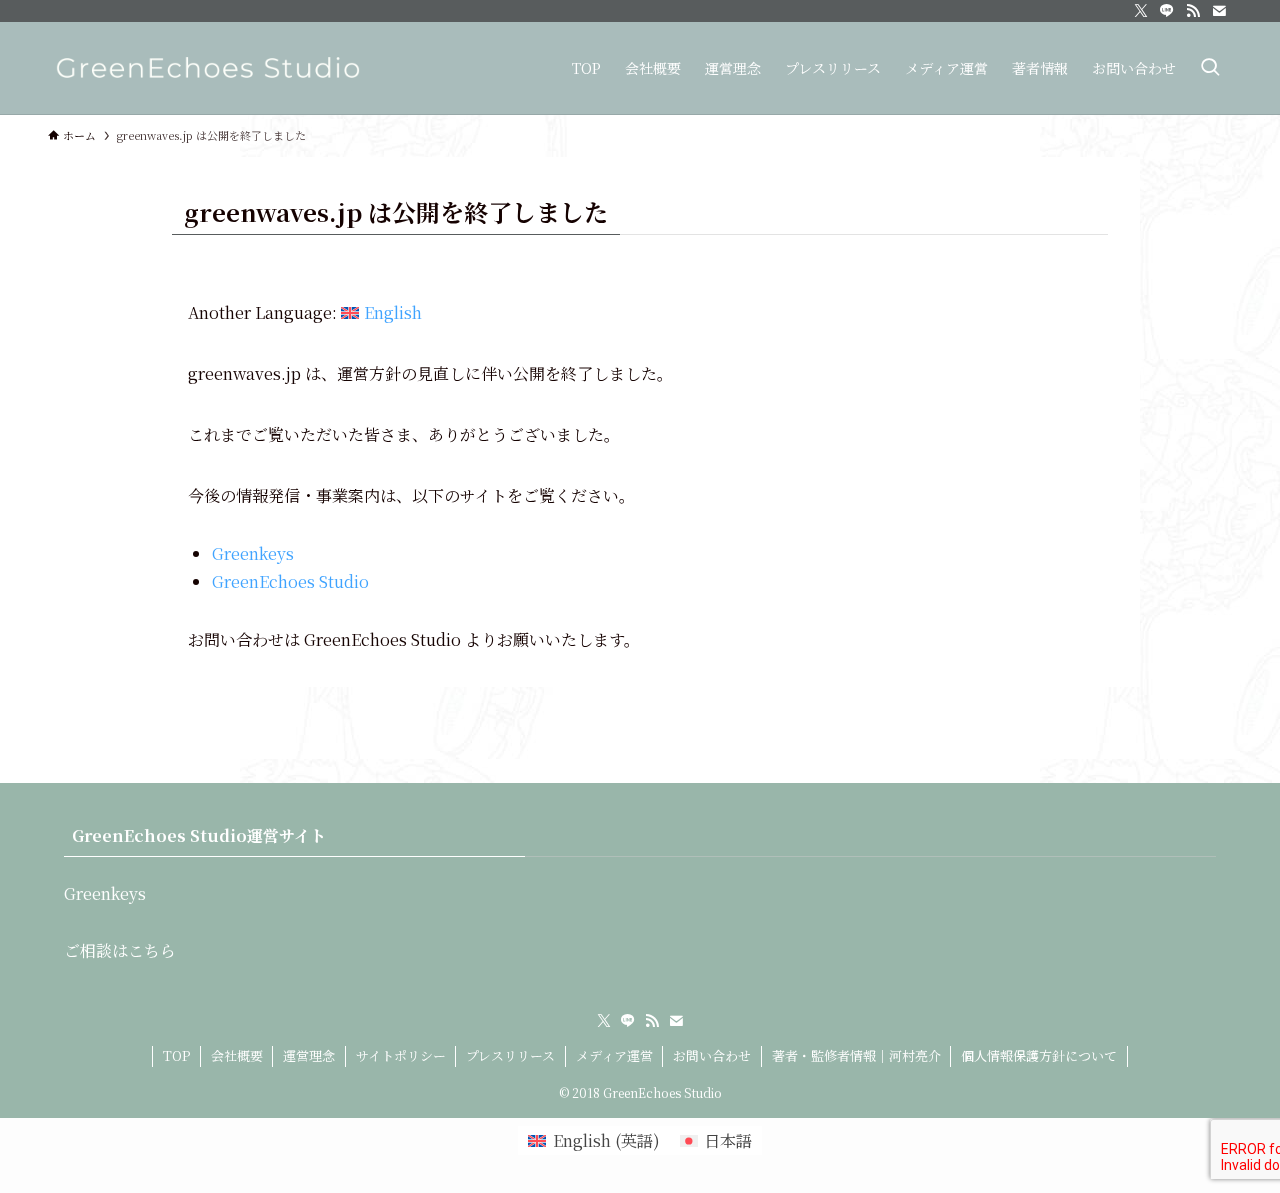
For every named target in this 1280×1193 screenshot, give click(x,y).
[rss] (1193, 11)
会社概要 (237, 1055)
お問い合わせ (712, 1055)
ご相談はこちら (120, 950)
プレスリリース (510, 1055)
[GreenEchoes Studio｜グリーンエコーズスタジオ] (208, 68)
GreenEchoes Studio (290, 581)
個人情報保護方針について (1039, 1055)
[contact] (1219, 11)
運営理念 (309, 1055)
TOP (176, 1055)
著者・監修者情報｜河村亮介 (856, 1055)
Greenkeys (253, 553)
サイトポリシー (401, 1055)
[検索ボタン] (1210, 68)
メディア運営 (614, 1055)
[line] (1167, 11)
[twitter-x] (1141, 11)
